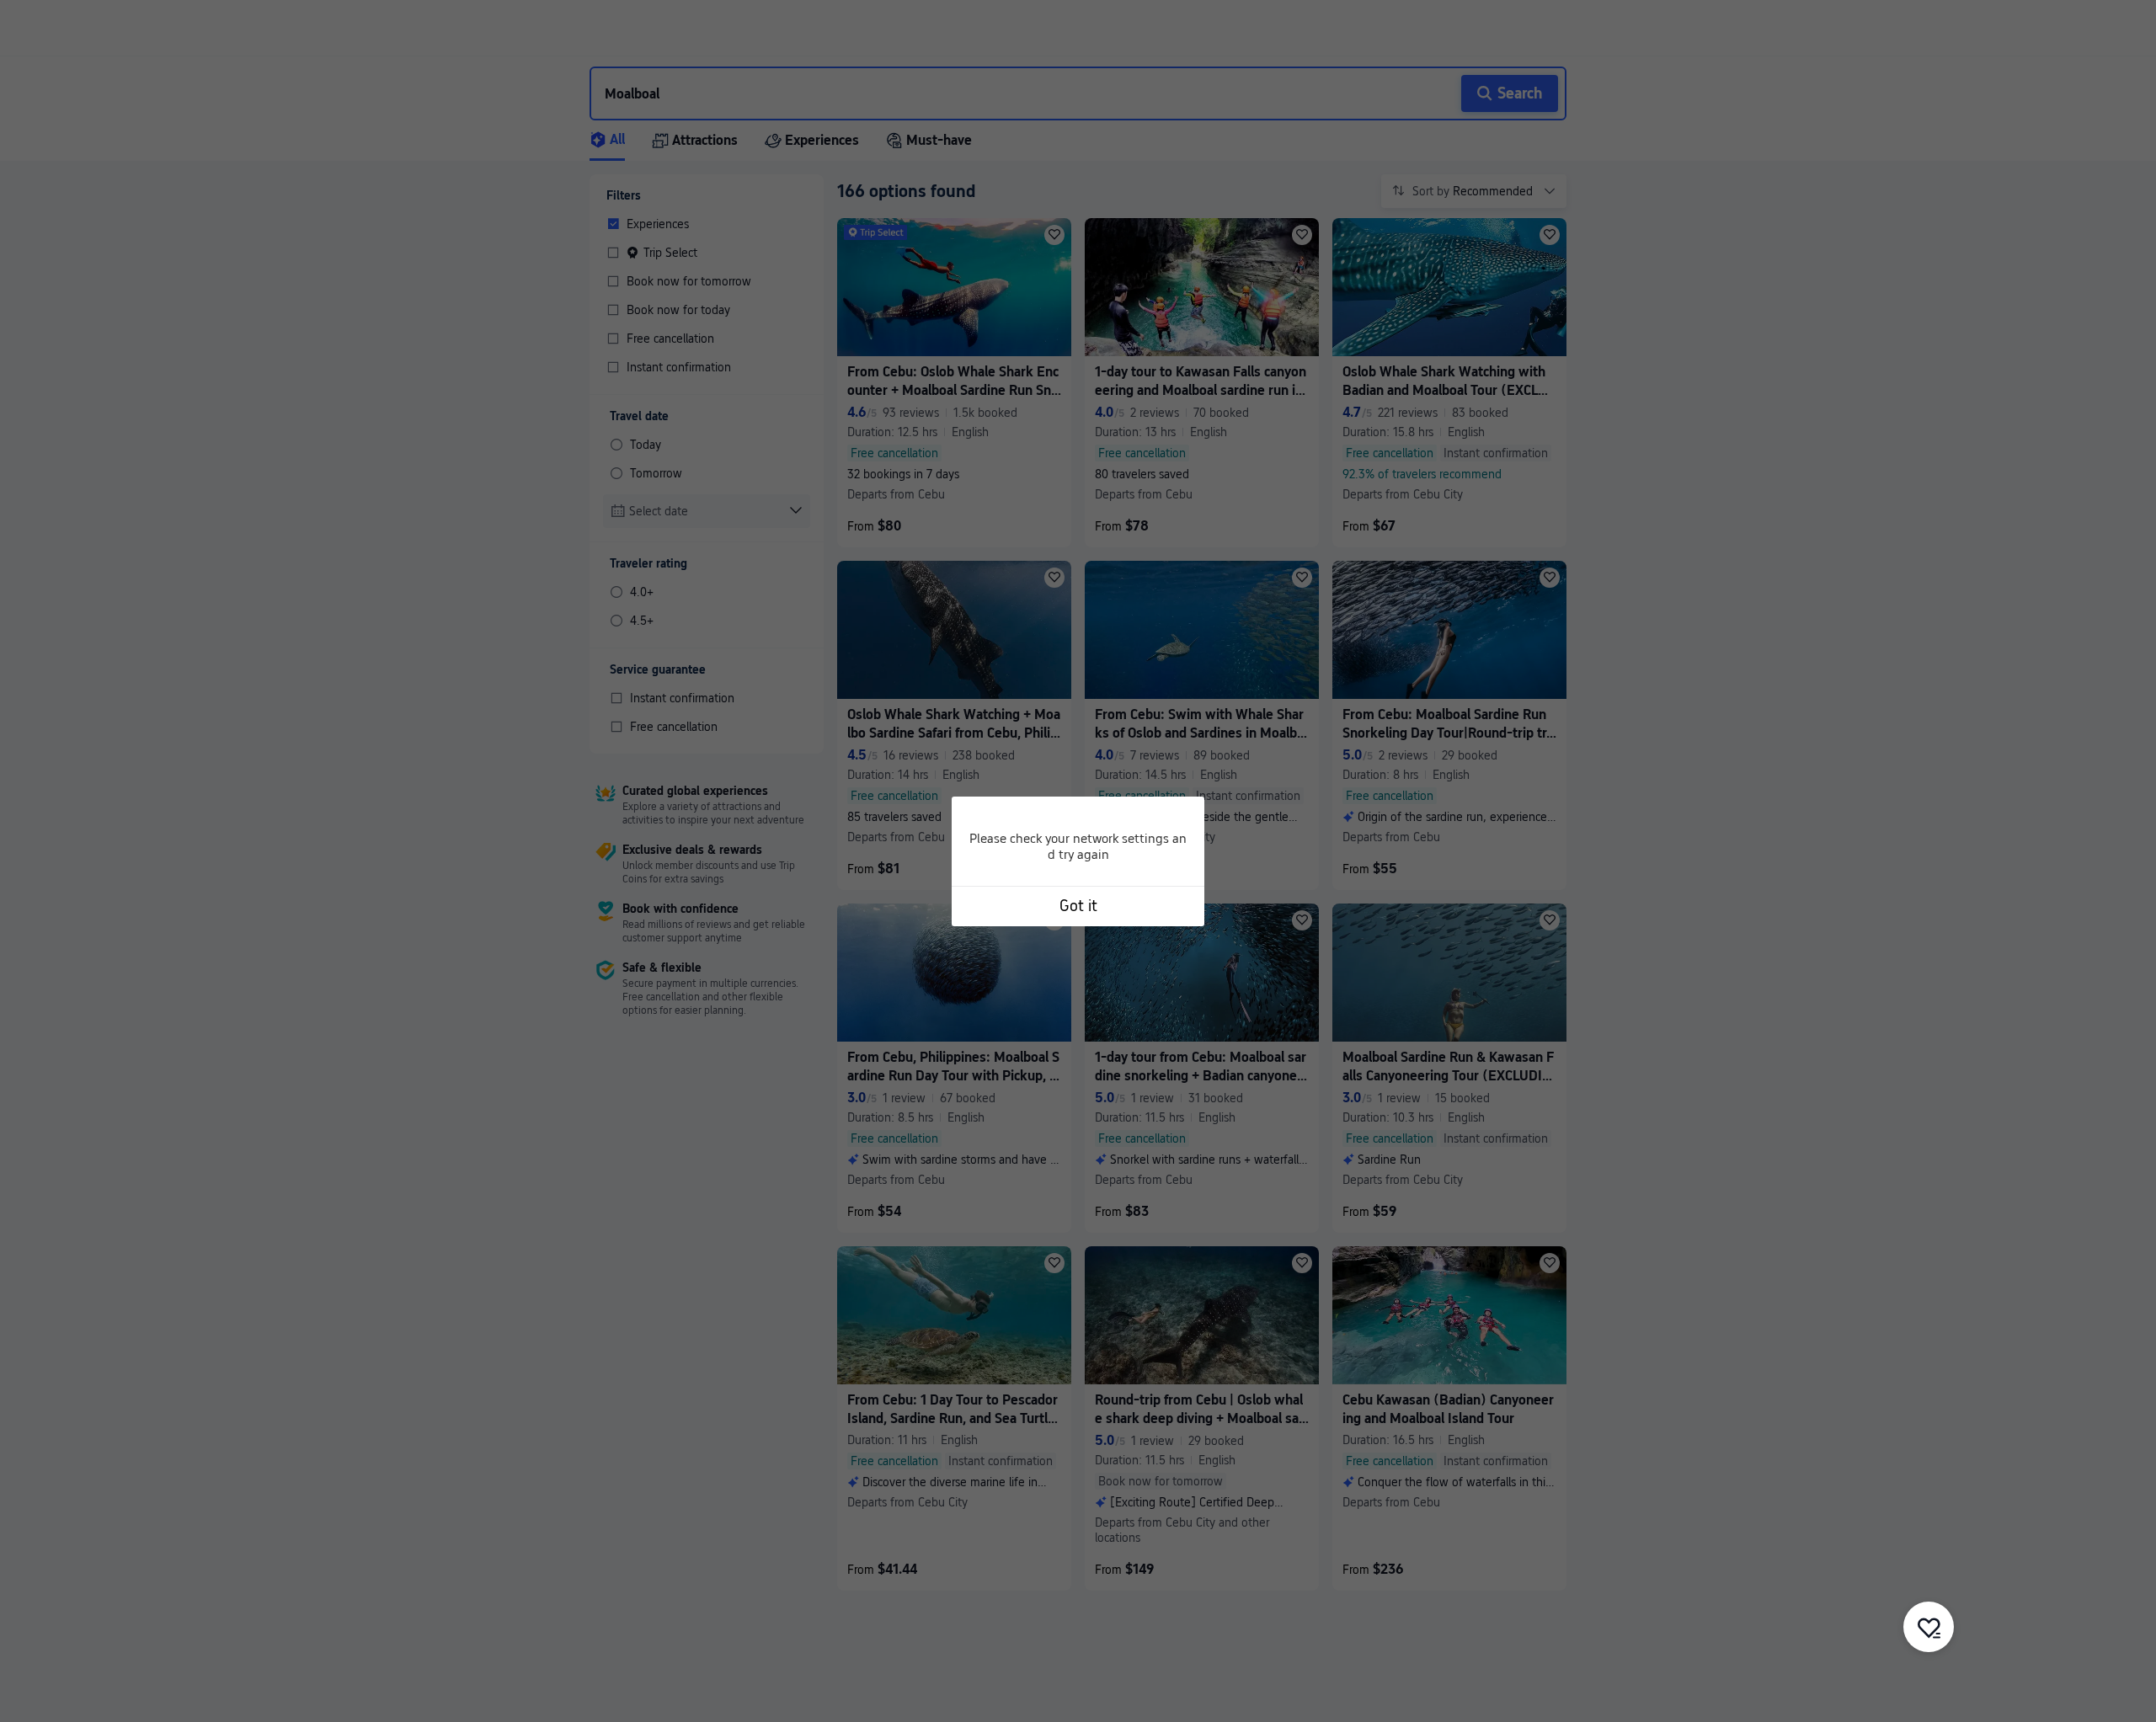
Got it (1078, 906)
